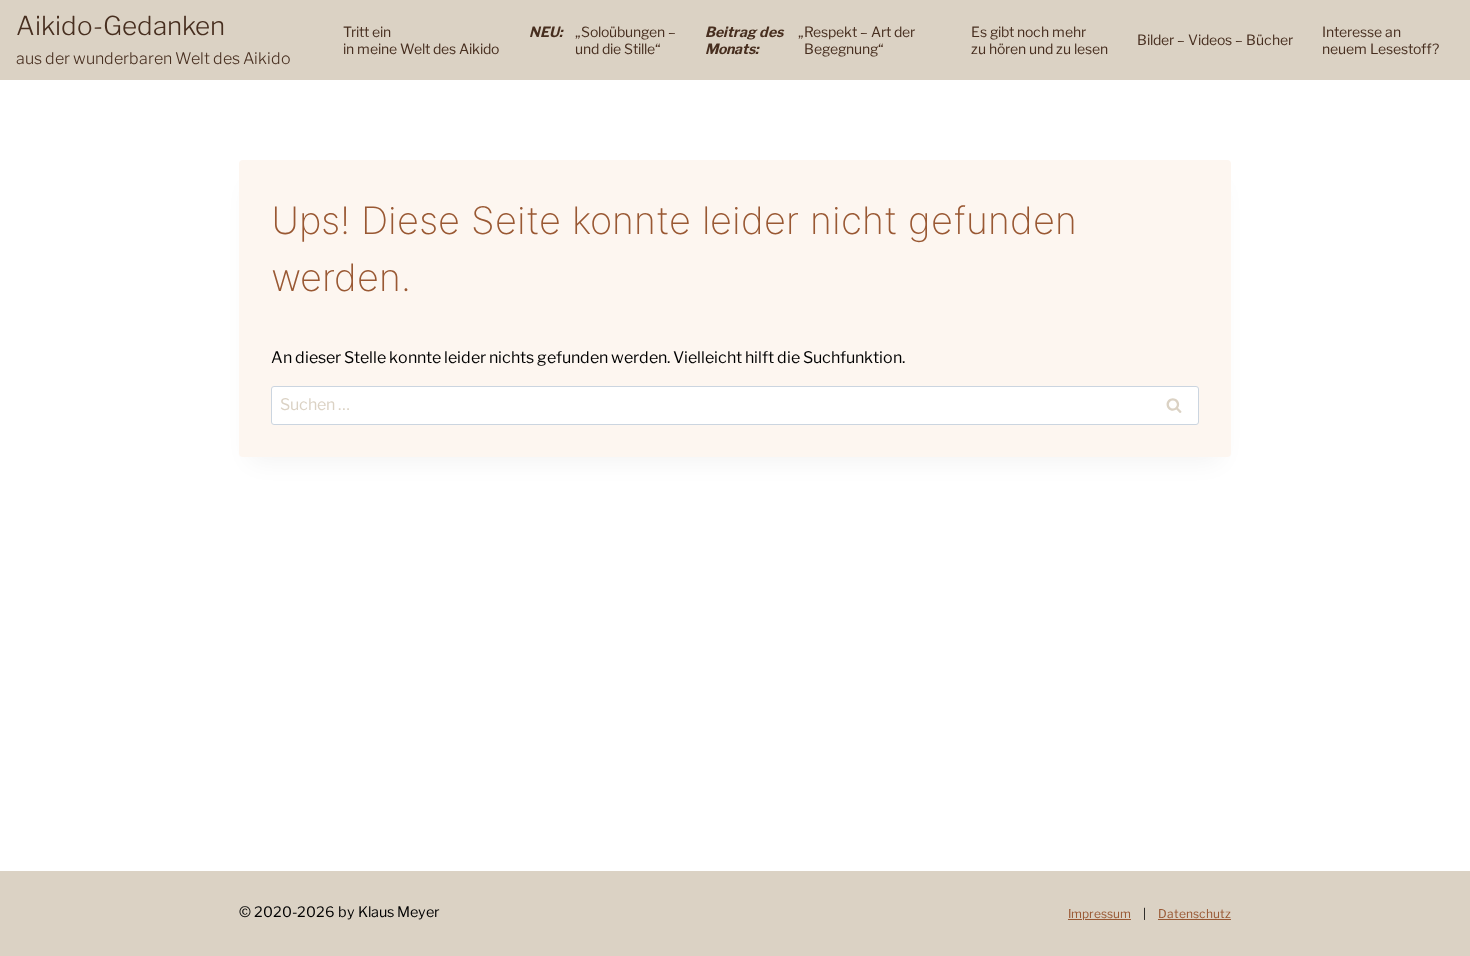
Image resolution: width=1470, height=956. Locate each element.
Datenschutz (1194, 913)
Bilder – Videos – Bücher (1215, 39)
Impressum (1099, 913)
